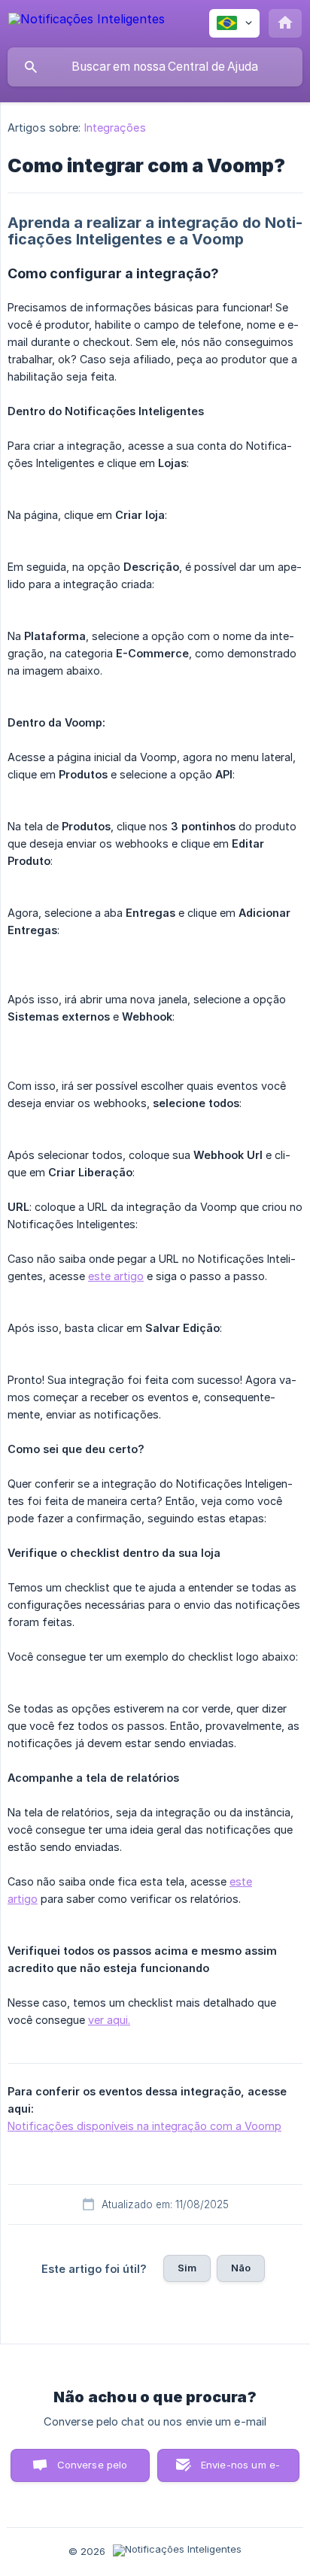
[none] (87, 21)
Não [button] (241, 2268)
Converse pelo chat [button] (93, 2470)
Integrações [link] (115, 127)
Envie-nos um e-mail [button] (240, 2470)
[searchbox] (155, 67)
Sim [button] (187, 2268)
